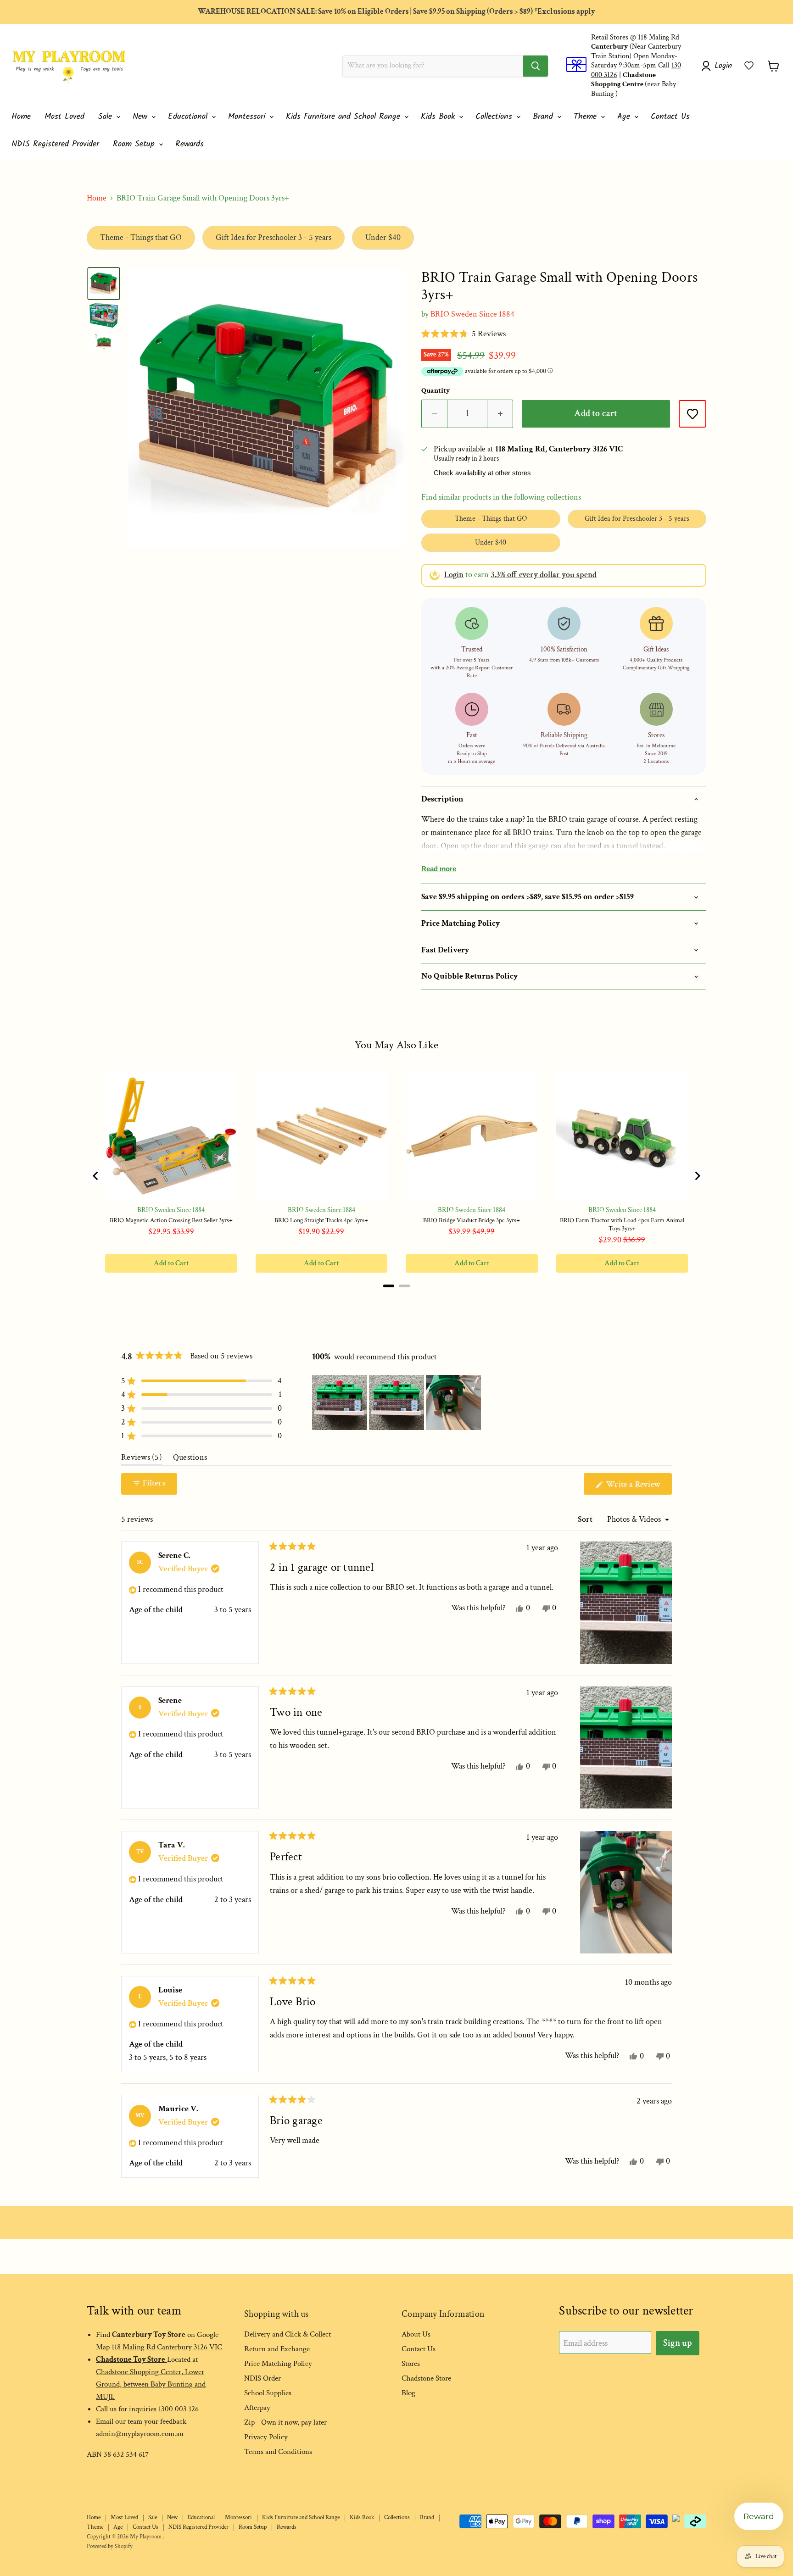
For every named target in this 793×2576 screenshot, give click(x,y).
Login (454, 575)
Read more (439, 869)
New (142, 117)
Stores (411, 2364)
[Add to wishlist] (692, 414)
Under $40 (383, 237)
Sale (107, 117)
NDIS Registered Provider (55, 144)
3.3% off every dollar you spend (544, 575)
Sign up (678, 2343)
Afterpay (257, 2408)
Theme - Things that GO (141, 237)
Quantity (436, 391)
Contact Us (670, 117)
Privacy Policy (266, 2437)
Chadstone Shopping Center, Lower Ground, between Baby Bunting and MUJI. (151, 2384)
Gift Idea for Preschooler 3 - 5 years (274, 237)
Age (625, 117)
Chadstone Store (426, 2378)
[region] (397, 1402)
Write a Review (638, 1487)
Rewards (190, 144)
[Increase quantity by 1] (500, 414)
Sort (586, 1519)
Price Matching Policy (278, 2364)
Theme (587, 117)
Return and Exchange (277, 2349)
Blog (408, 2393)
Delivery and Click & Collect (288, 2334)
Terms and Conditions (278, 2452)
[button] (749, 66)
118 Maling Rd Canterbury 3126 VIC (167, 2347)
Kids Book (439, 117)
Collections (495, 117)
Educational (189, 117)
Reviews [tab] (142, 1459)
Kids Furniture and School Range (345, 117)
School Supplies (268, 2393)
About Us (416, 2334)
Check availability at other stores (482, 473)
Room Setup (135, 144)
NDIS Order (262, 2378)
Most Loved (64, 117)
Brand (544, 117)
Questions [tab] (190, 1459)
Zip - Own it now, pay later (285, 2422)
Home (21, 117)
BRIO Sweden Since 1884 (472, 314)
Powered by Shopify (110, 2546)
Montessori (248, 117)
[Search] (536, 66)
